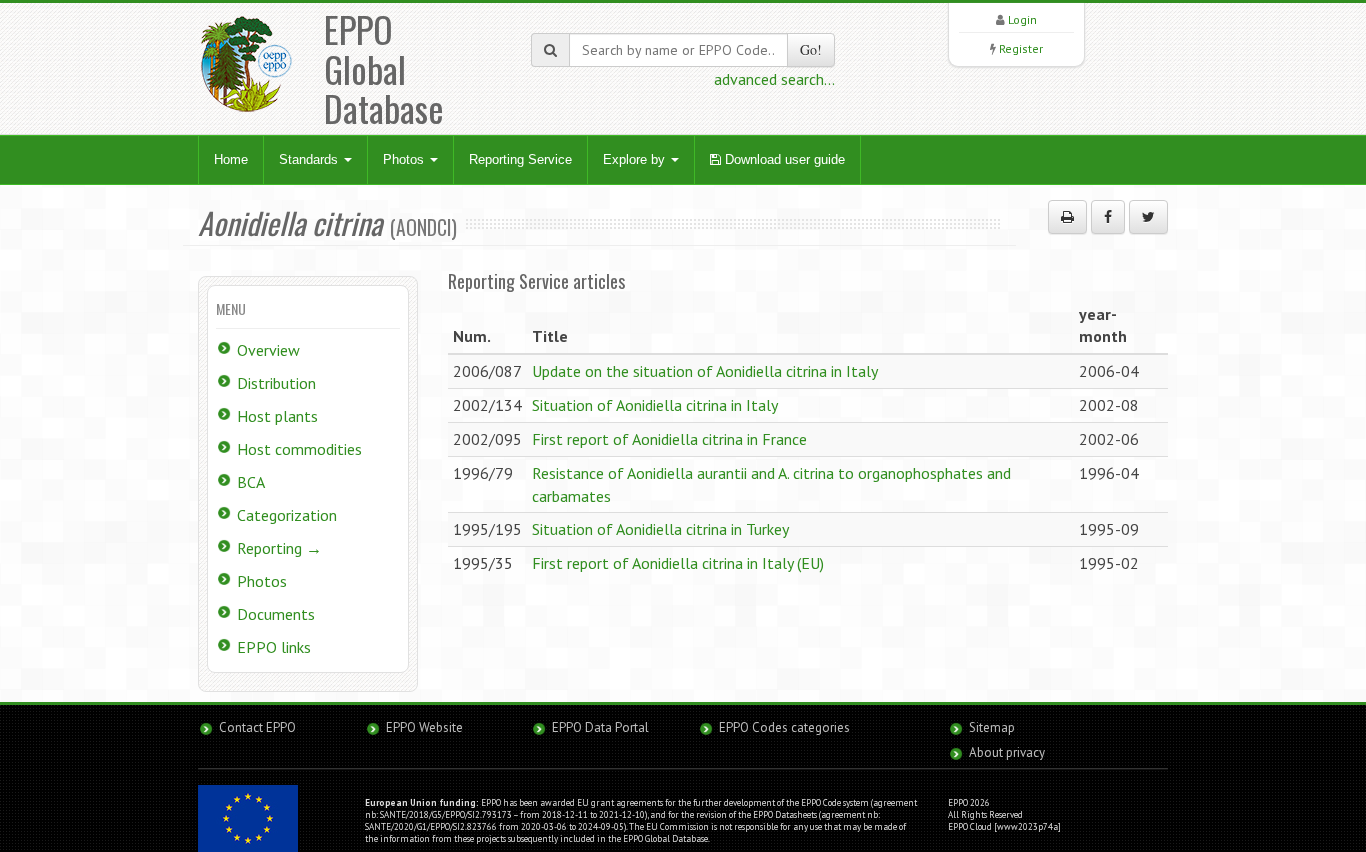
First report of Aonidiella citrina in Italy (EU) (678, 563)
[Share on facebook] (1108, 217)
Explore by (636, 159)
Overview (268, 350)
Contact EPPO (257, 727)
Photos (405, 159)
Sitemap (992, 727)
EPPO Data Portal (600, 727)
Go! (811, 49)
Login (1022, 19)
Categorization (287, 515)
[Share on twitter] (1148, 217)
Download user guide (783, 159)
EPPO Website (424, 727)
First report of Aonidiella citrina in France (669, 439)
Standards (310, 159)
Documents (276, 614)
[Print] (1067, 217)
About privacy (1007, 752)
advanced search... (774, 79)
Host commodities (299, 449)
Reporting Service (520, 159)
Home (231, 159)
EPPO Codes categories (784, 727)
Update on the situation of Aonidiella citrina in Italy (705, 371)
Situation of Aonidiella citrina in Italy (655, 405)
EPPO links (274, 647)
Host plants (277, 416)
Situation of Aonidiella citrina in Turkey (660, 529)
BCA (251, 482)
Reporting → (279, 548)
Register (1021, 48)
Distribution (276, 383)
